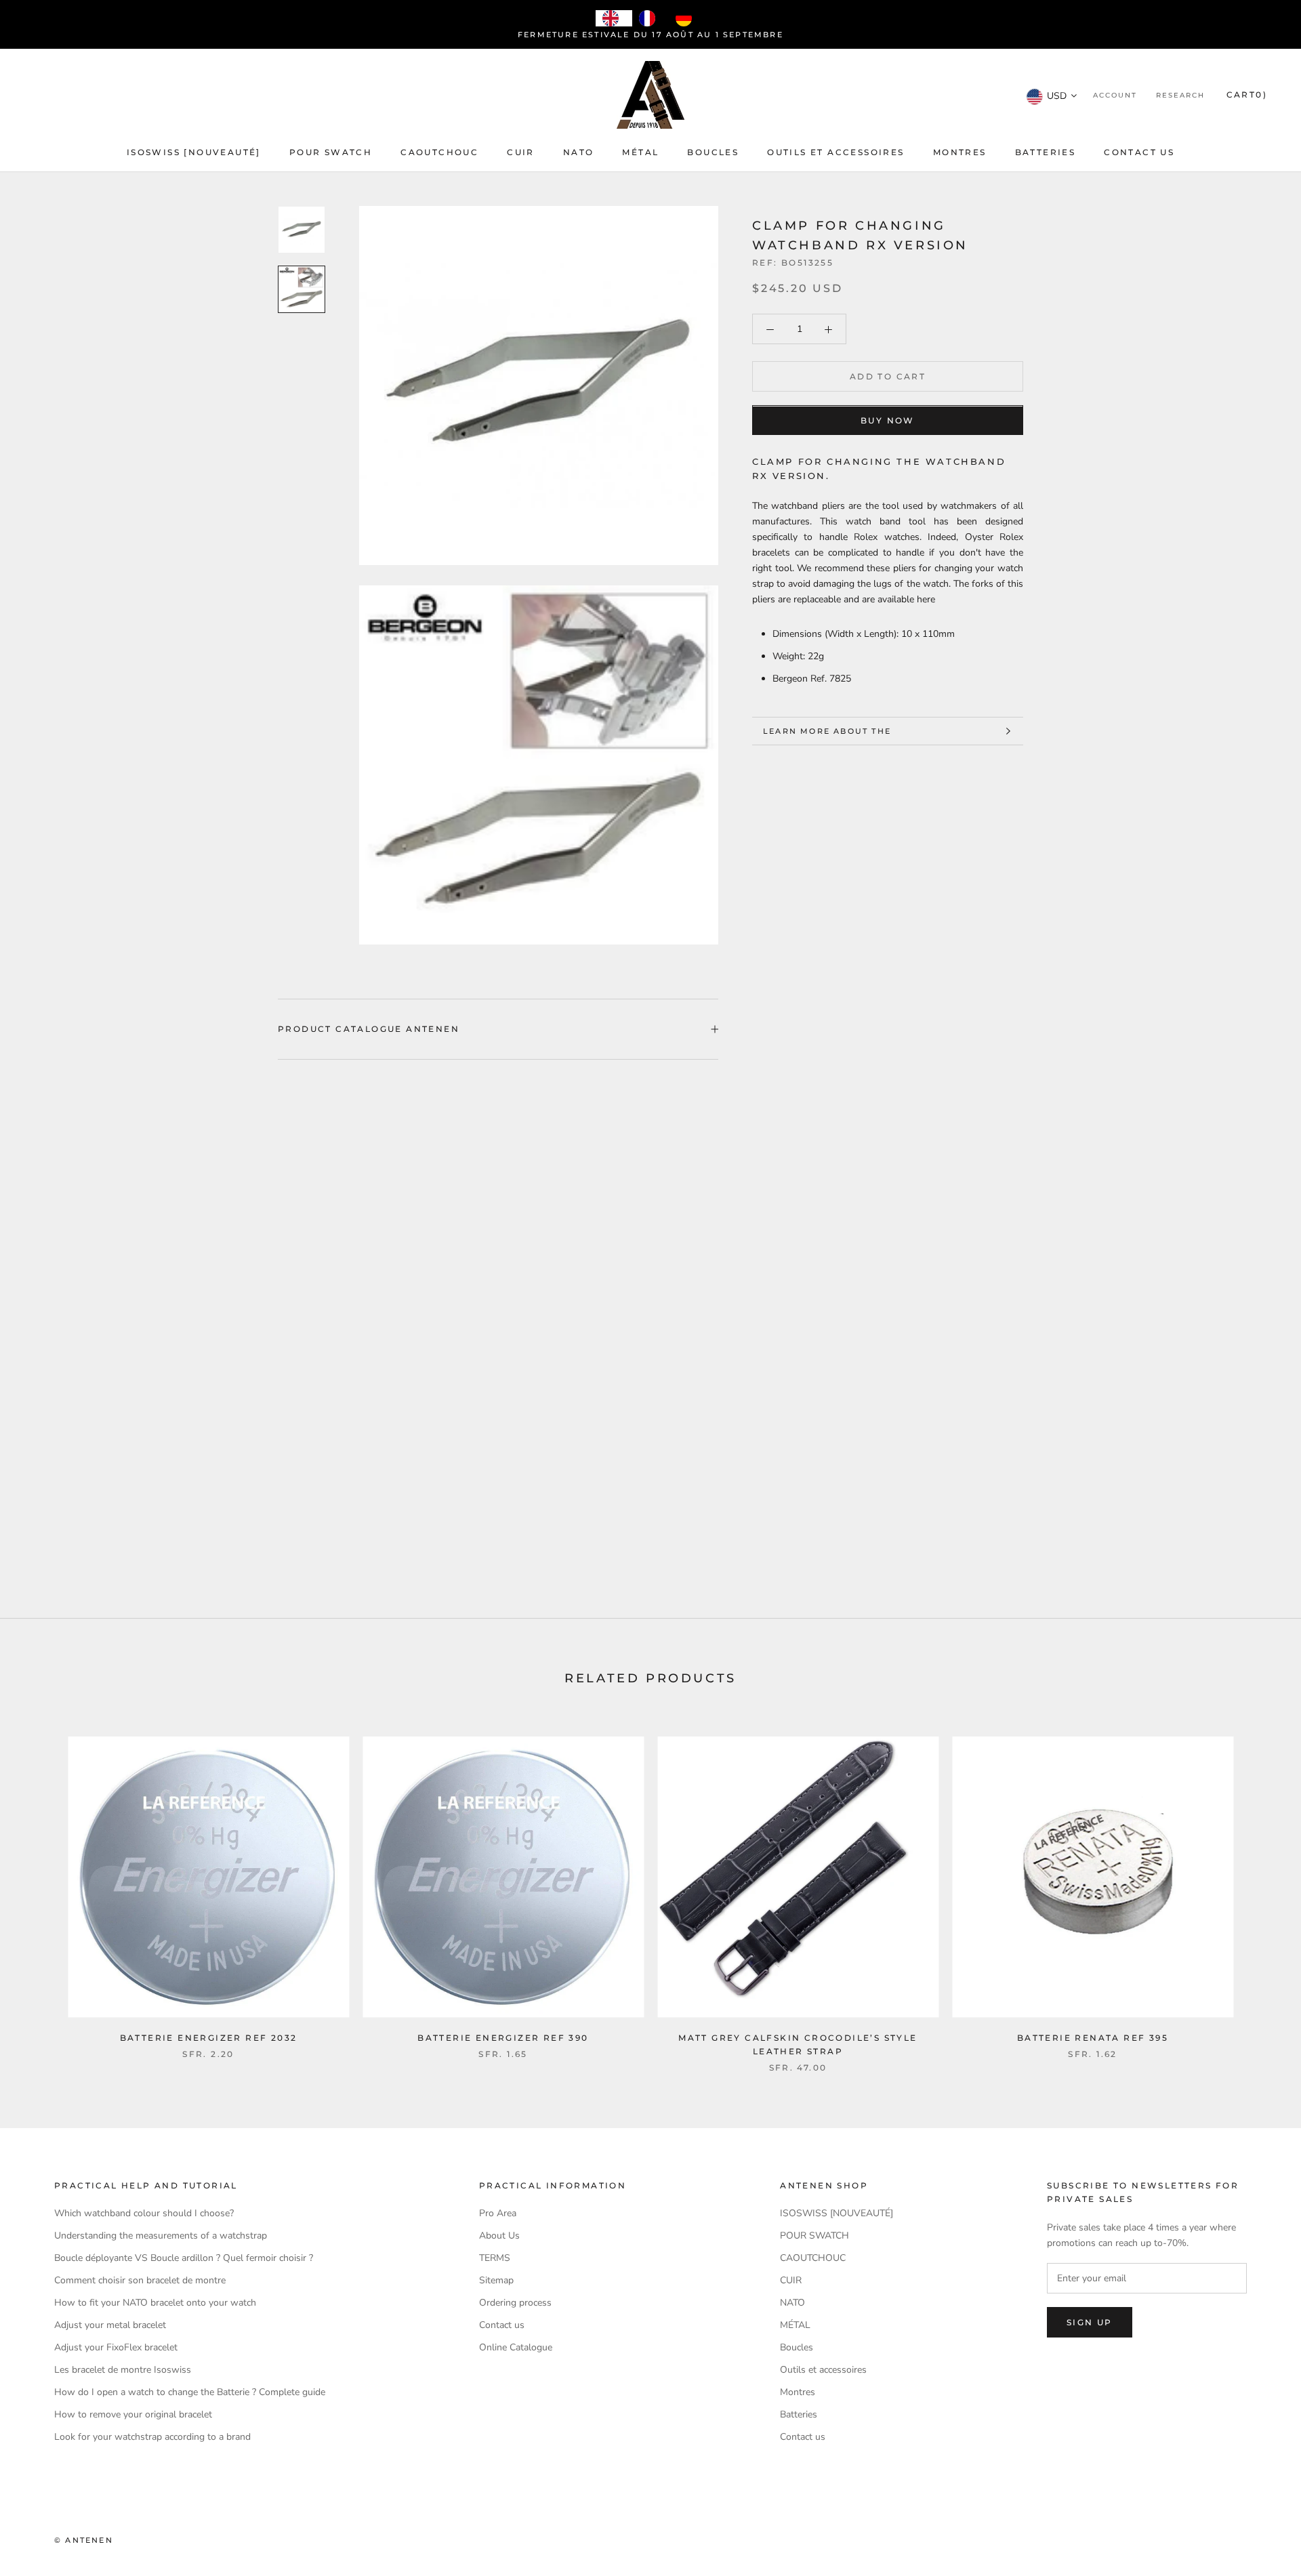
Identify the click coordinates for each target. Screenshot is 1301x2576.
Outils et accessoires (835, 152)
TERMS (495, 2258)
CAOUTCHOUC (439, 152)
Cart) (1247, 95)
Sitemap (496, 2280)
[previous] (42, 1890)
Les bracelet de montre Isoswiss (123, 2370)
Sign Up (1090, 2322)
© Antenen (84, 2540)
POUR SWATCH (331, 152)
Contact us (1139, 152)
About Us (499, 2236)
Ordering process (515, 2303)
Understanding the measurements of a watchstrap (161, 2236)
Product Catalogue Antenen (369, 1029)
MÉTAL (640, 152)
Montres (960, 152)
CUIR (521, 152)
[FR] (650, 18)
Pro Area (498, 2213)
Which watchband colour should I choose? (144, 2213)
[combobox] (614, 18)
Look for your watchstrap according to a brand (152, 2437)
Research (1180, 96)
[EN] (614, 18)
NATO (579, 152)
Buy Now (888, 421)
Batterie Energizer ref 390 (503, 2038)
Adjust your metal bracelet (110, 2325)
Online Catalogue (516, 2347)
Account (1115, 96)
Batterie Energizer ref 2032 (209, 2038)
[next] (1259, 1890)
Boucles (713, 152)
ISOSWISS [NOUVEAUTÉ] (194, 152)
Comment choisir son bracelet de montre (140, 2280)
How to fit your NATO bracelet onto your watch (155, 2303)
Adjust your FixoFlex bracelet (116, 2347)
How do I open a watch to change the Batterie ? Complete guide (190, 2392)
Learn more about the (827, 731)
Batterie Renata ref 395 (1093, 2038)
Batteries (1046, 152)
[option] (650, 18)
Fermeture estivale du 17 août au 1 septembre (650, 35)
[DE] (687, 18)
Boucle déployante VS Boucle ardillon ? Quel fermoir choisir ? (184, 2258)
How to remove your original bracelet (133, 2414)
